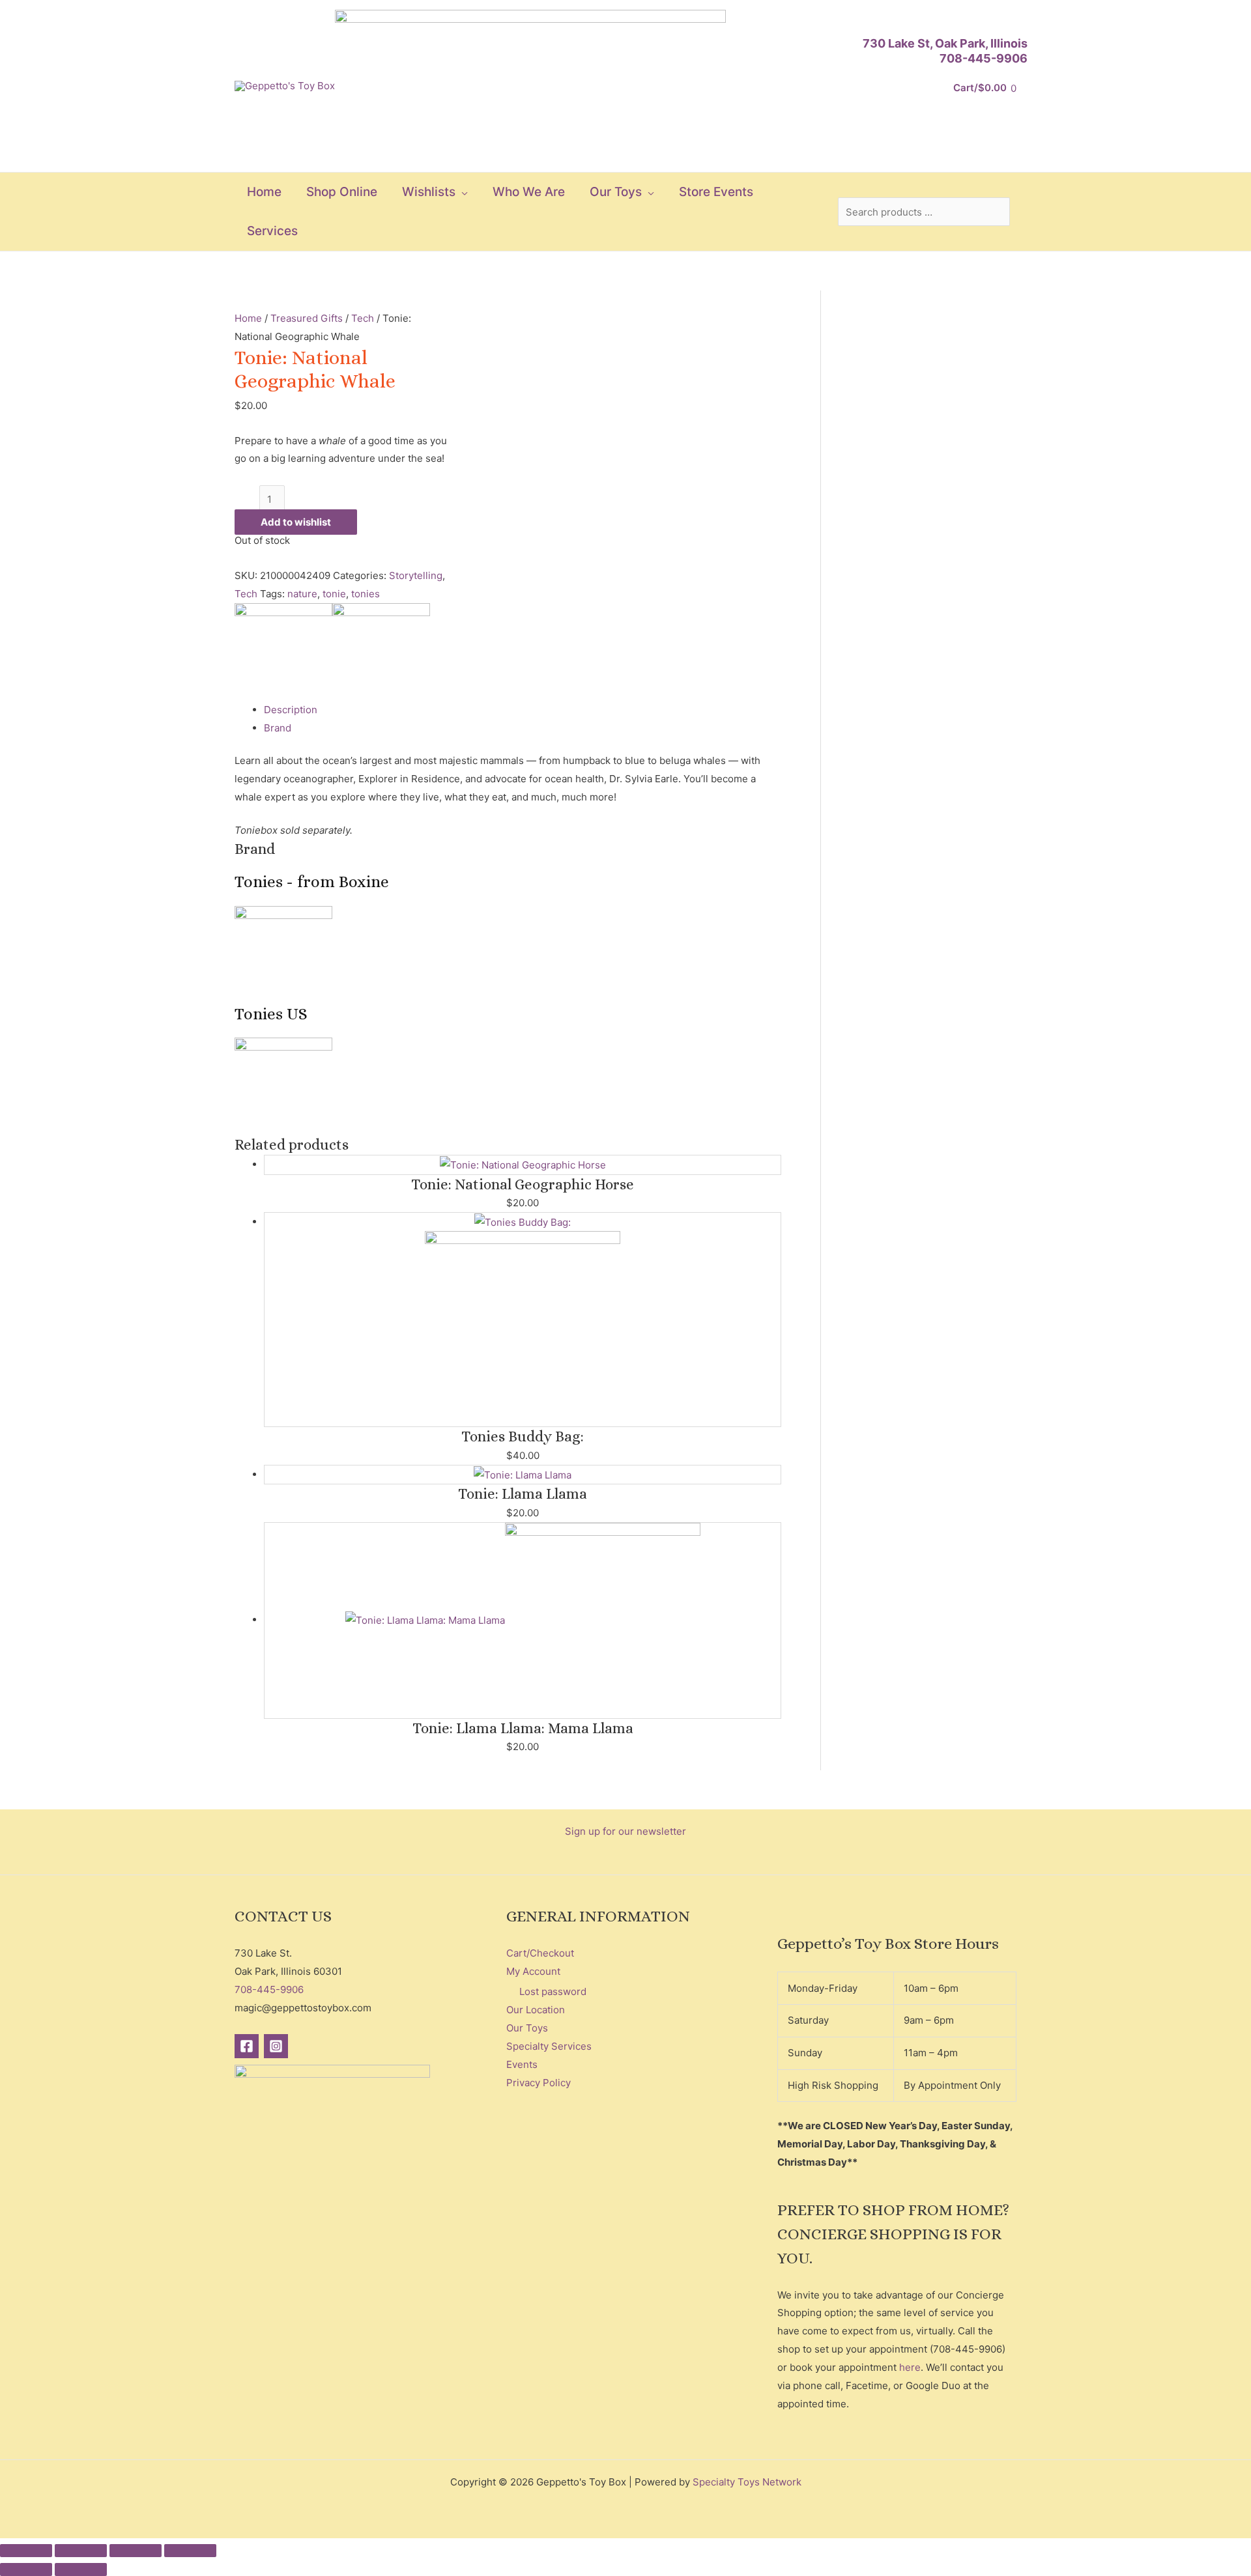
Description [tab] (291, 710)
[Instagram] (276, 2046)
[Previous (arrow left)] (26, 2569)
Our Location (536, 2010)
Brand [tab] (278, 728)
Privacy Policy (539, 2083)
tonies (366, 594)
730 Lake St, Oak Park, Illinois (945, 43)
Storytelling (416, 575)
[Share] (136, 2551)
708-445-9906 (984, 58)
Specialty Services (549, 2046)
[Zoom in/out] (26, 2551)
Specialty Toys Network (747, 2482)
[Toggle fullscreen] (81, 2551)
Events (522, 2064)
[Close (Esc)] (190, 2551)
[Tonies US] (381, 651)
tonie (334, 594)
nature (302, 594)
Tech (363, 318)
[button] (462, 192)
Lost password (553, 1991)
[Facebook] (247, 2046)
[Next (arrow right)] (81, 2569)
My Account (533, 1971)
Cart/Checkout (540, 1953)
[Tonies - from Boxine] (283, 651)
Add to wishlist (296, 522)
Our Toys (527, 2028)
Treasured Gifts (307, 318)
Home (248, 318)
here (910, 2367)
